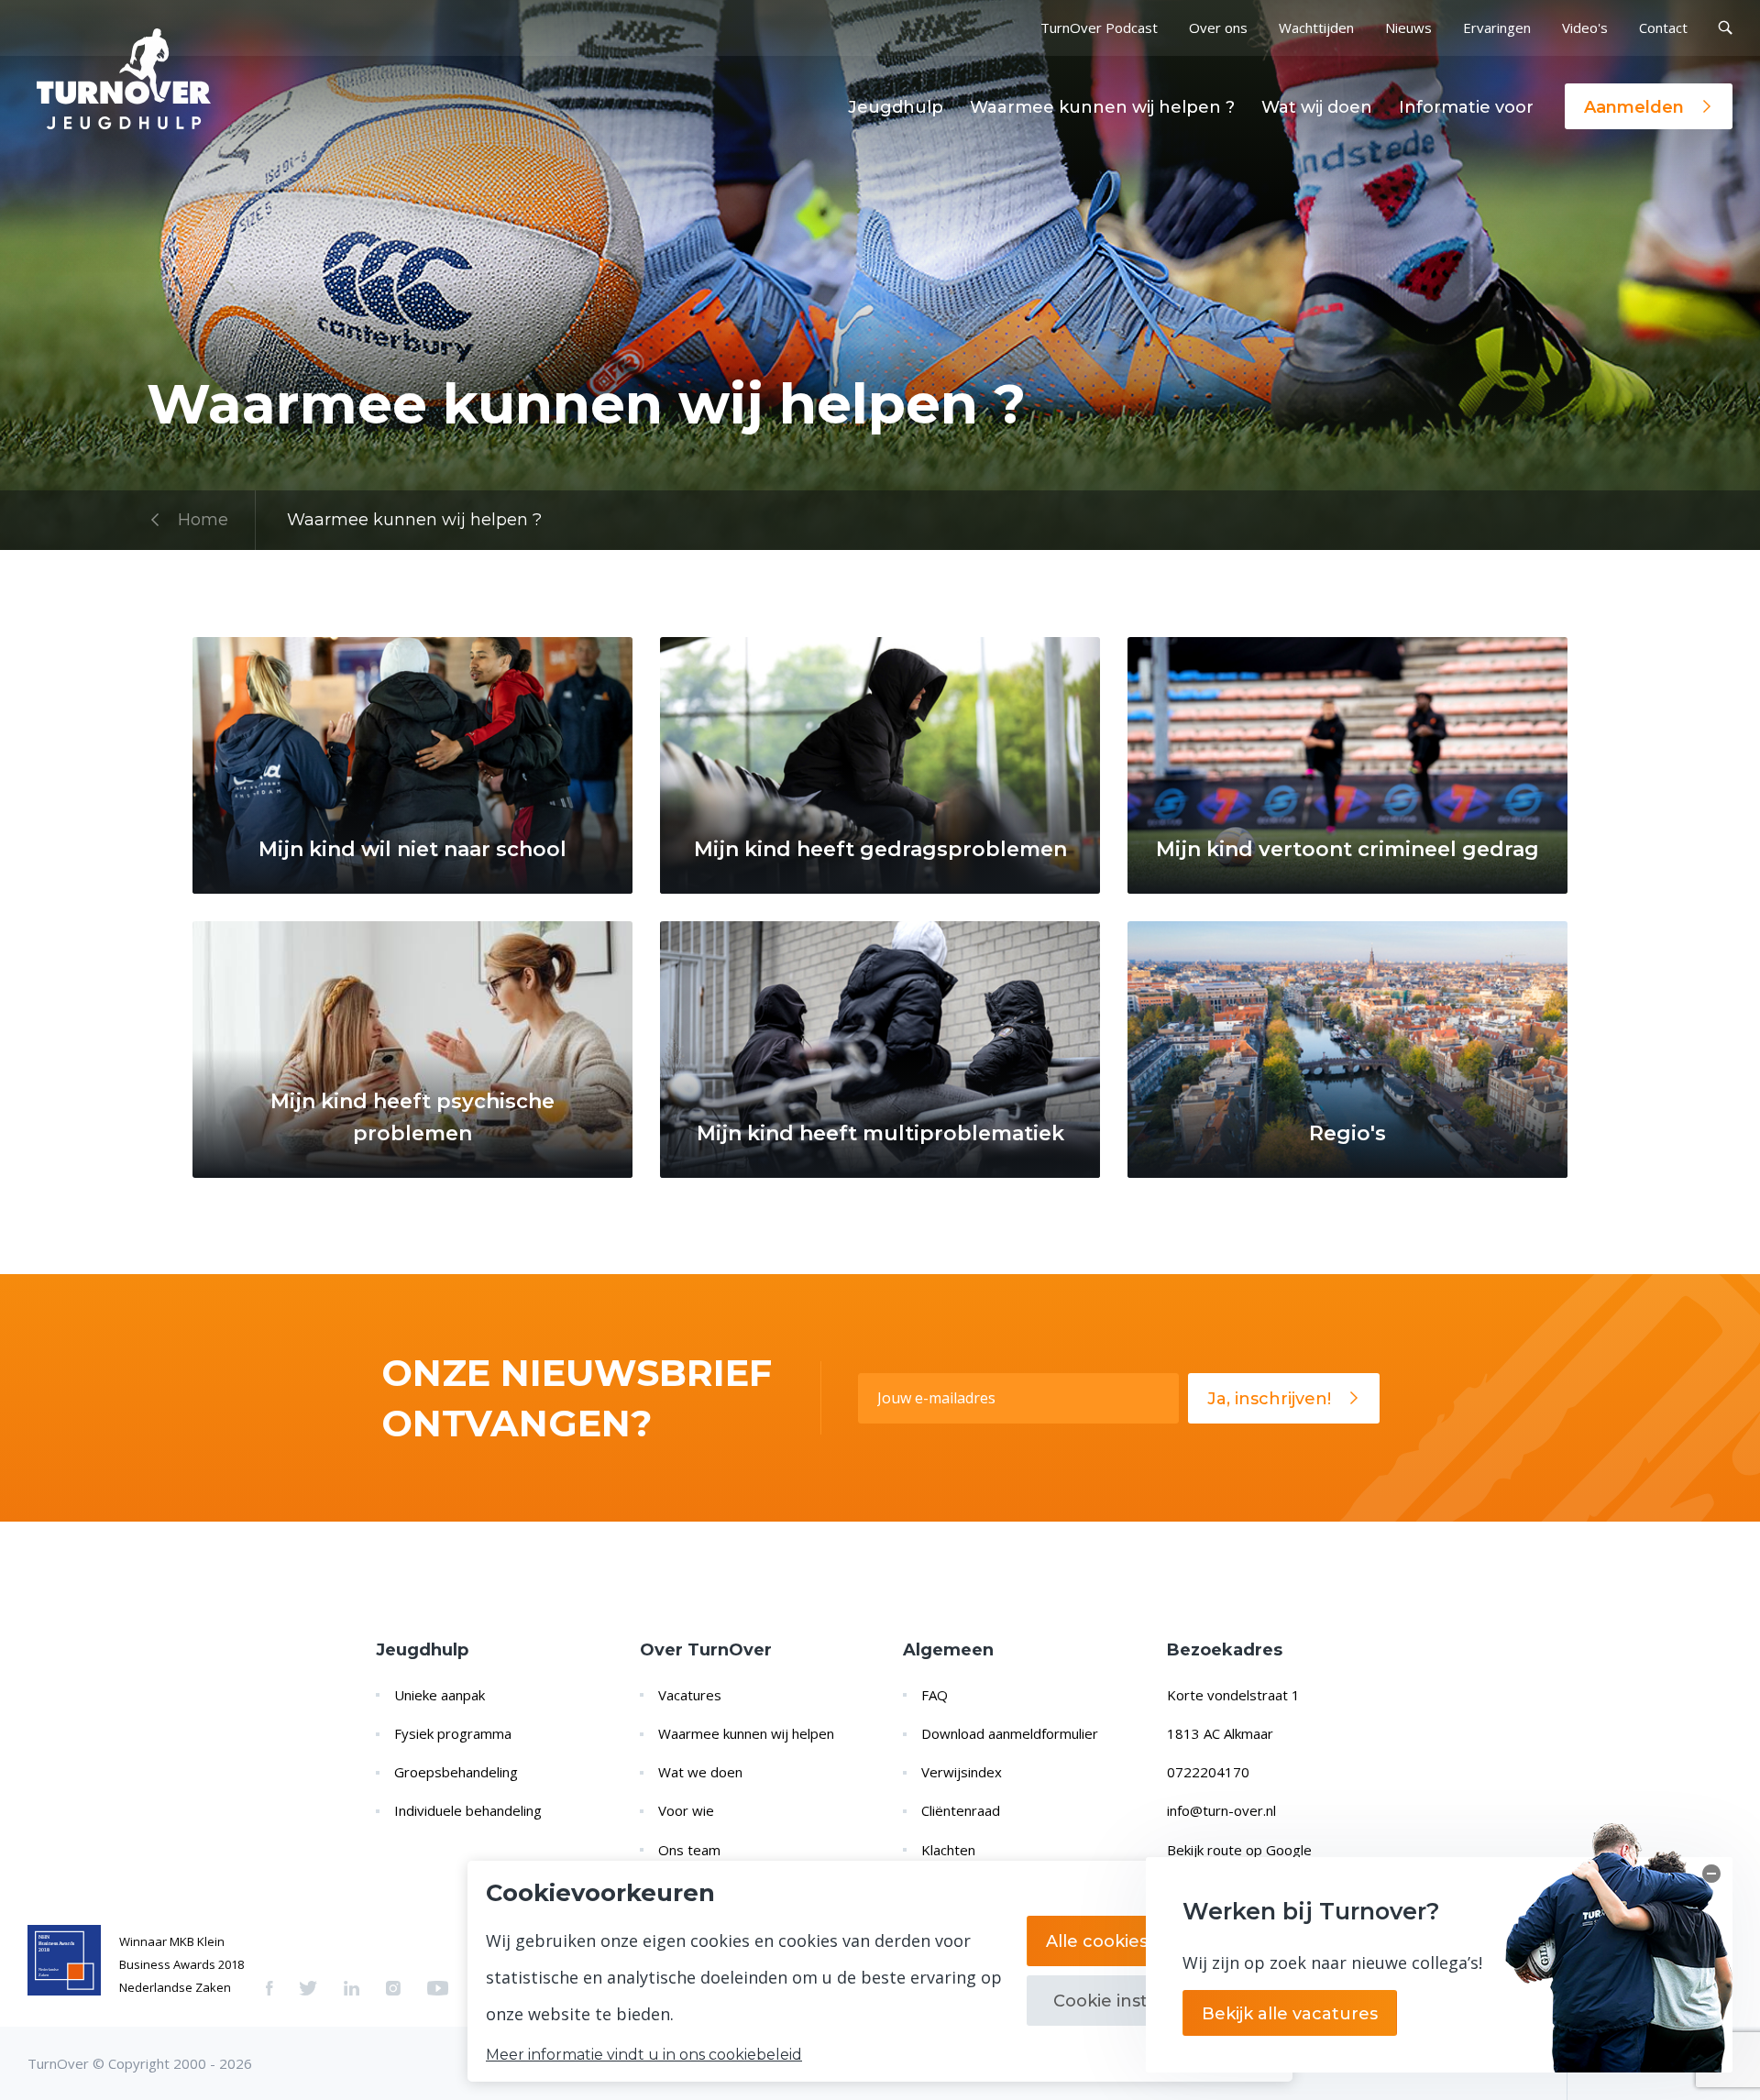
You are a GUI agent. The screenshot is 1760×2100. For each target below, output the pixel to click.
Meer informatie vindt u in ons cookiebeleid (644, 2055)
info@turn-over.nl (1221, 1810)
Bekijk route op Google (1239, 1850)
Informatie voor (1466, 107)
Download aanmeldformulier (1010, 1733)
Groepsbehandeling (456, 1772)
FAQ (935, 1695)
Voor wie (686, 1810)
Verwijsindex (962, 1772)
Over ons (1218, 27)
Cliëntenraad (961, 1810)
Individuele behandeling (468, 1810)
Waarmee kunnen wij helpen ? (1102, 107)
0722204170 (1208, 1772)
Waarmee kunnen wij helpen (746, 1733)
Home (203, 520)
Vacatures (690, 1695)
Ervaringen (1497, 27)
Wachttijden (1316, 27)
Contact (1663, 27)
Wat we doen (700, 1772)
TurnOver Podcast (1099, 27)
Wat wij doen (1317, 107)
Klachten (948, 1850)
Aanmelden (1634, 107)
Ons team (689, 1850)
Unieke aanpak (440, 1695)
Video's (1585, 27)
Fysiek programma (453, 1733)
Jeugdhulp (896, 107)
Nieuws (1408, 27)
